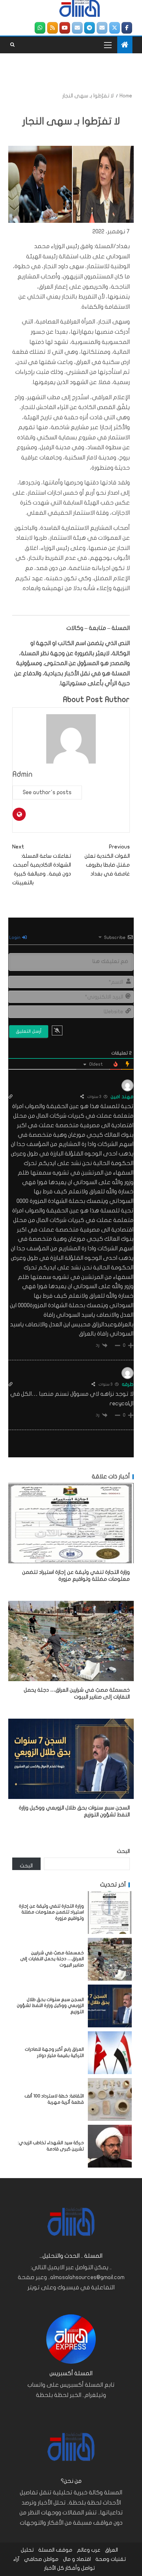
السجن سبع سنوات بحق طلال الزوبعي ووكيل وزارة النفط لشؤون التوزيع (50, 2006)
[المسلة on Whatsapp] (40, 28)
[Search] (12, 45)
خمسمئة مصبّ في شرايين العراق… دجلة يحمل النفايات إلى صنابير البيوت (52, 1959)
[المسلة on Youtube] (65, 28)
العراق (111, 2550)
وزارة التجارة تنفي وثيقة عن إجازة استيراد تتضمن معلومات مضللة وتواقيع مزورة (51, 1912)
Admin (23, 774)
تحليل (27, 2550)
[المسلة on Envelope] (102, 28)
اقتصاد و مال (77, 2559)
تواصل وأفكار (80, 2568)
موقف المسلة (55, 2550)
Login (15, 937)
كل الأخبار (54, 2568)
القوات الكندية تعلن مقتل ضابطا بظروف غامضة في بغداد (107, 860)
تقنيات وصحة (111, 2559)
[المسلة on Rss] (53, 28)
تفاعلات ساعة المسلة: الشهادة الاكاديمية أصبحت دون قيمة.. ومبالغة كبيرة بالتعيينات (42, 865)
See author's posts (47, 792)
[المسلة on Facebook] (127, 28)
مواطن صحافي (41, 2559)
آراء (16, 2559)
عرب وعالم (89, 2550)
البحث (123, 1851)
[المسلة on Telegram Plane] (89, 28)
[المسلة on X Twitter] (115, 28)
